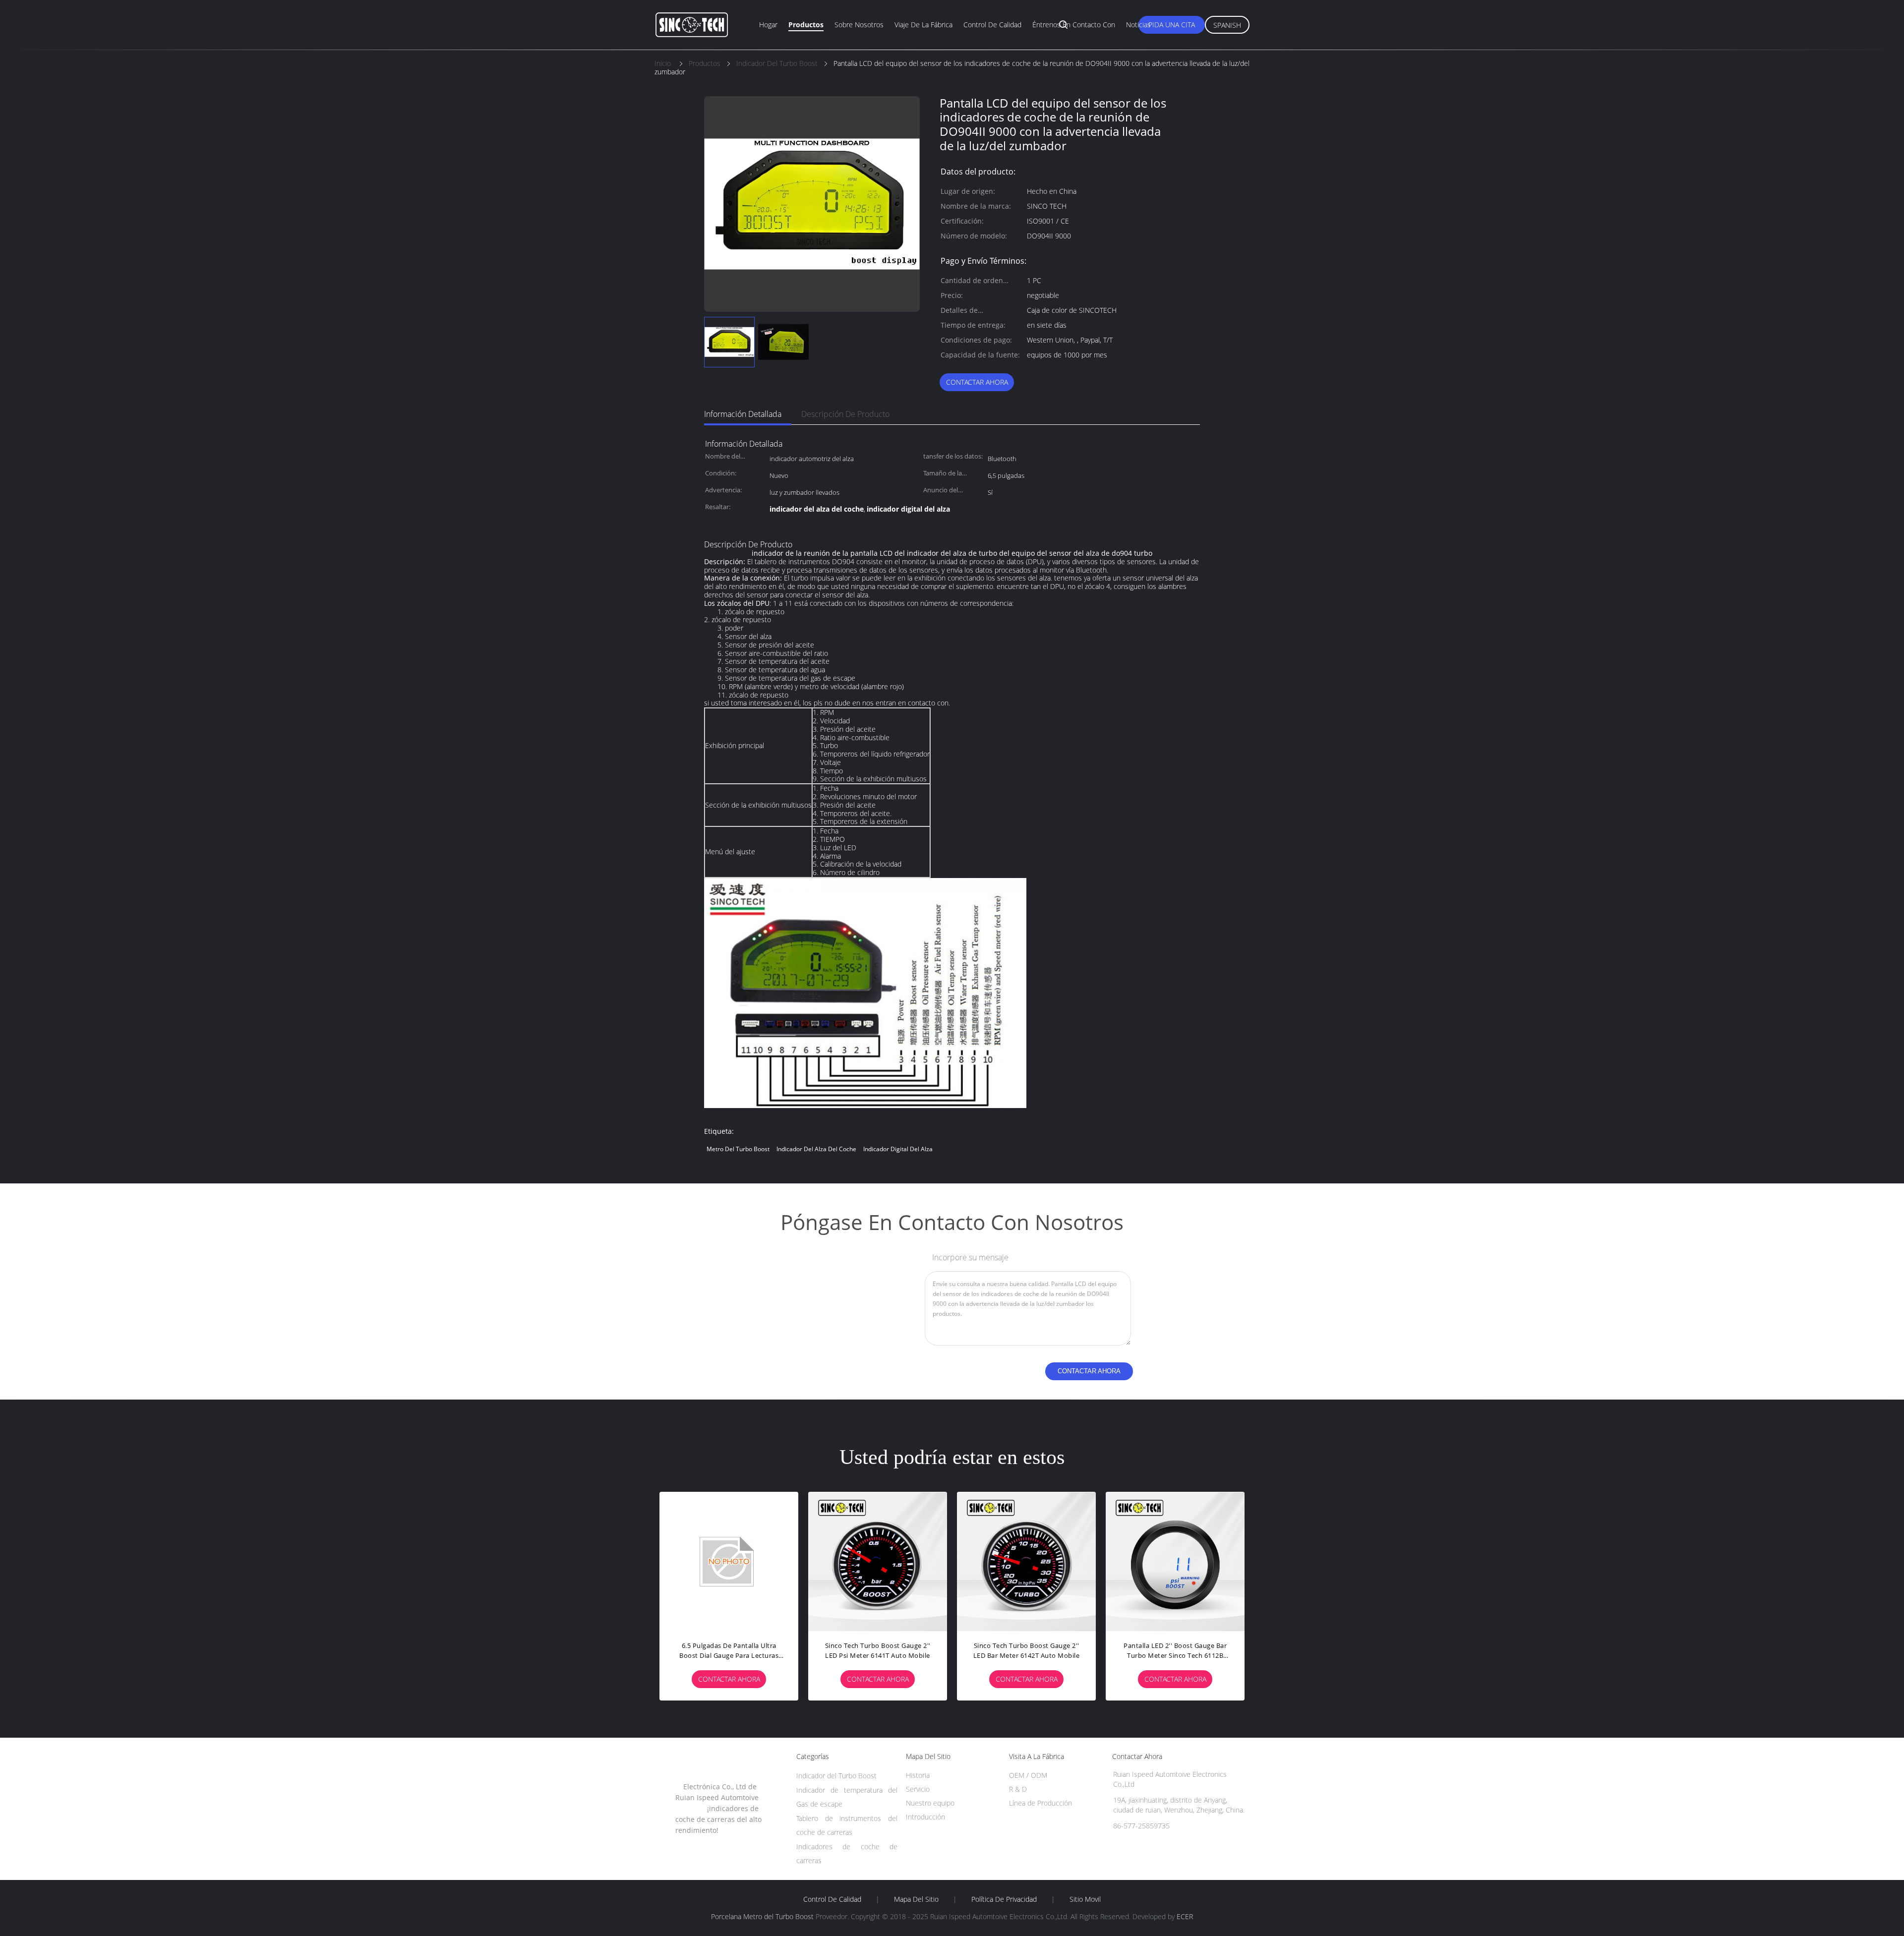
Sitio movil (1085, 1899)
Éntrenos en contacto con (1074, 25)
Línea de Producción (1041, 1803)
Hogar (768, 25)
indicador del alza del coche (816, 1149)
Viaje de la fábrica (923, 25)
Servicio (918, 1789)
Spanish (1227, 25)
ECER (1185, 1916)
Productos (806, 25)
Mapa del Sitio (916, 1899)
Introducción (925, 1817)
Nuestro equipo (930, 1803)
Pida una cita (1172, 25)
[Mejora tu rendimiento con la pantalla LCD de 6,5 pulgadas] (1175, 1561)
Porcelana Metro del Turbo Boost (762, 1916)
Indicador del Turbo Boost (836, 1776)
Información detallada (743, 414)
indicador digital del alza (898, 1149)
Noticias (1138, 25)
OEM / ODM (1028, 1775)
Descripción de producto (845, 414)
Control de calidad (992, 25)
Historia (918, 1775)
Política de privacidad (1004, 1899)
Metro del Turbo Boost (738, 1149)
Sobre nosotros (859, 25)
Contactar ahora (977, 382)
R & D (1018, 1789)
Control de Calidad (832, 1899)
